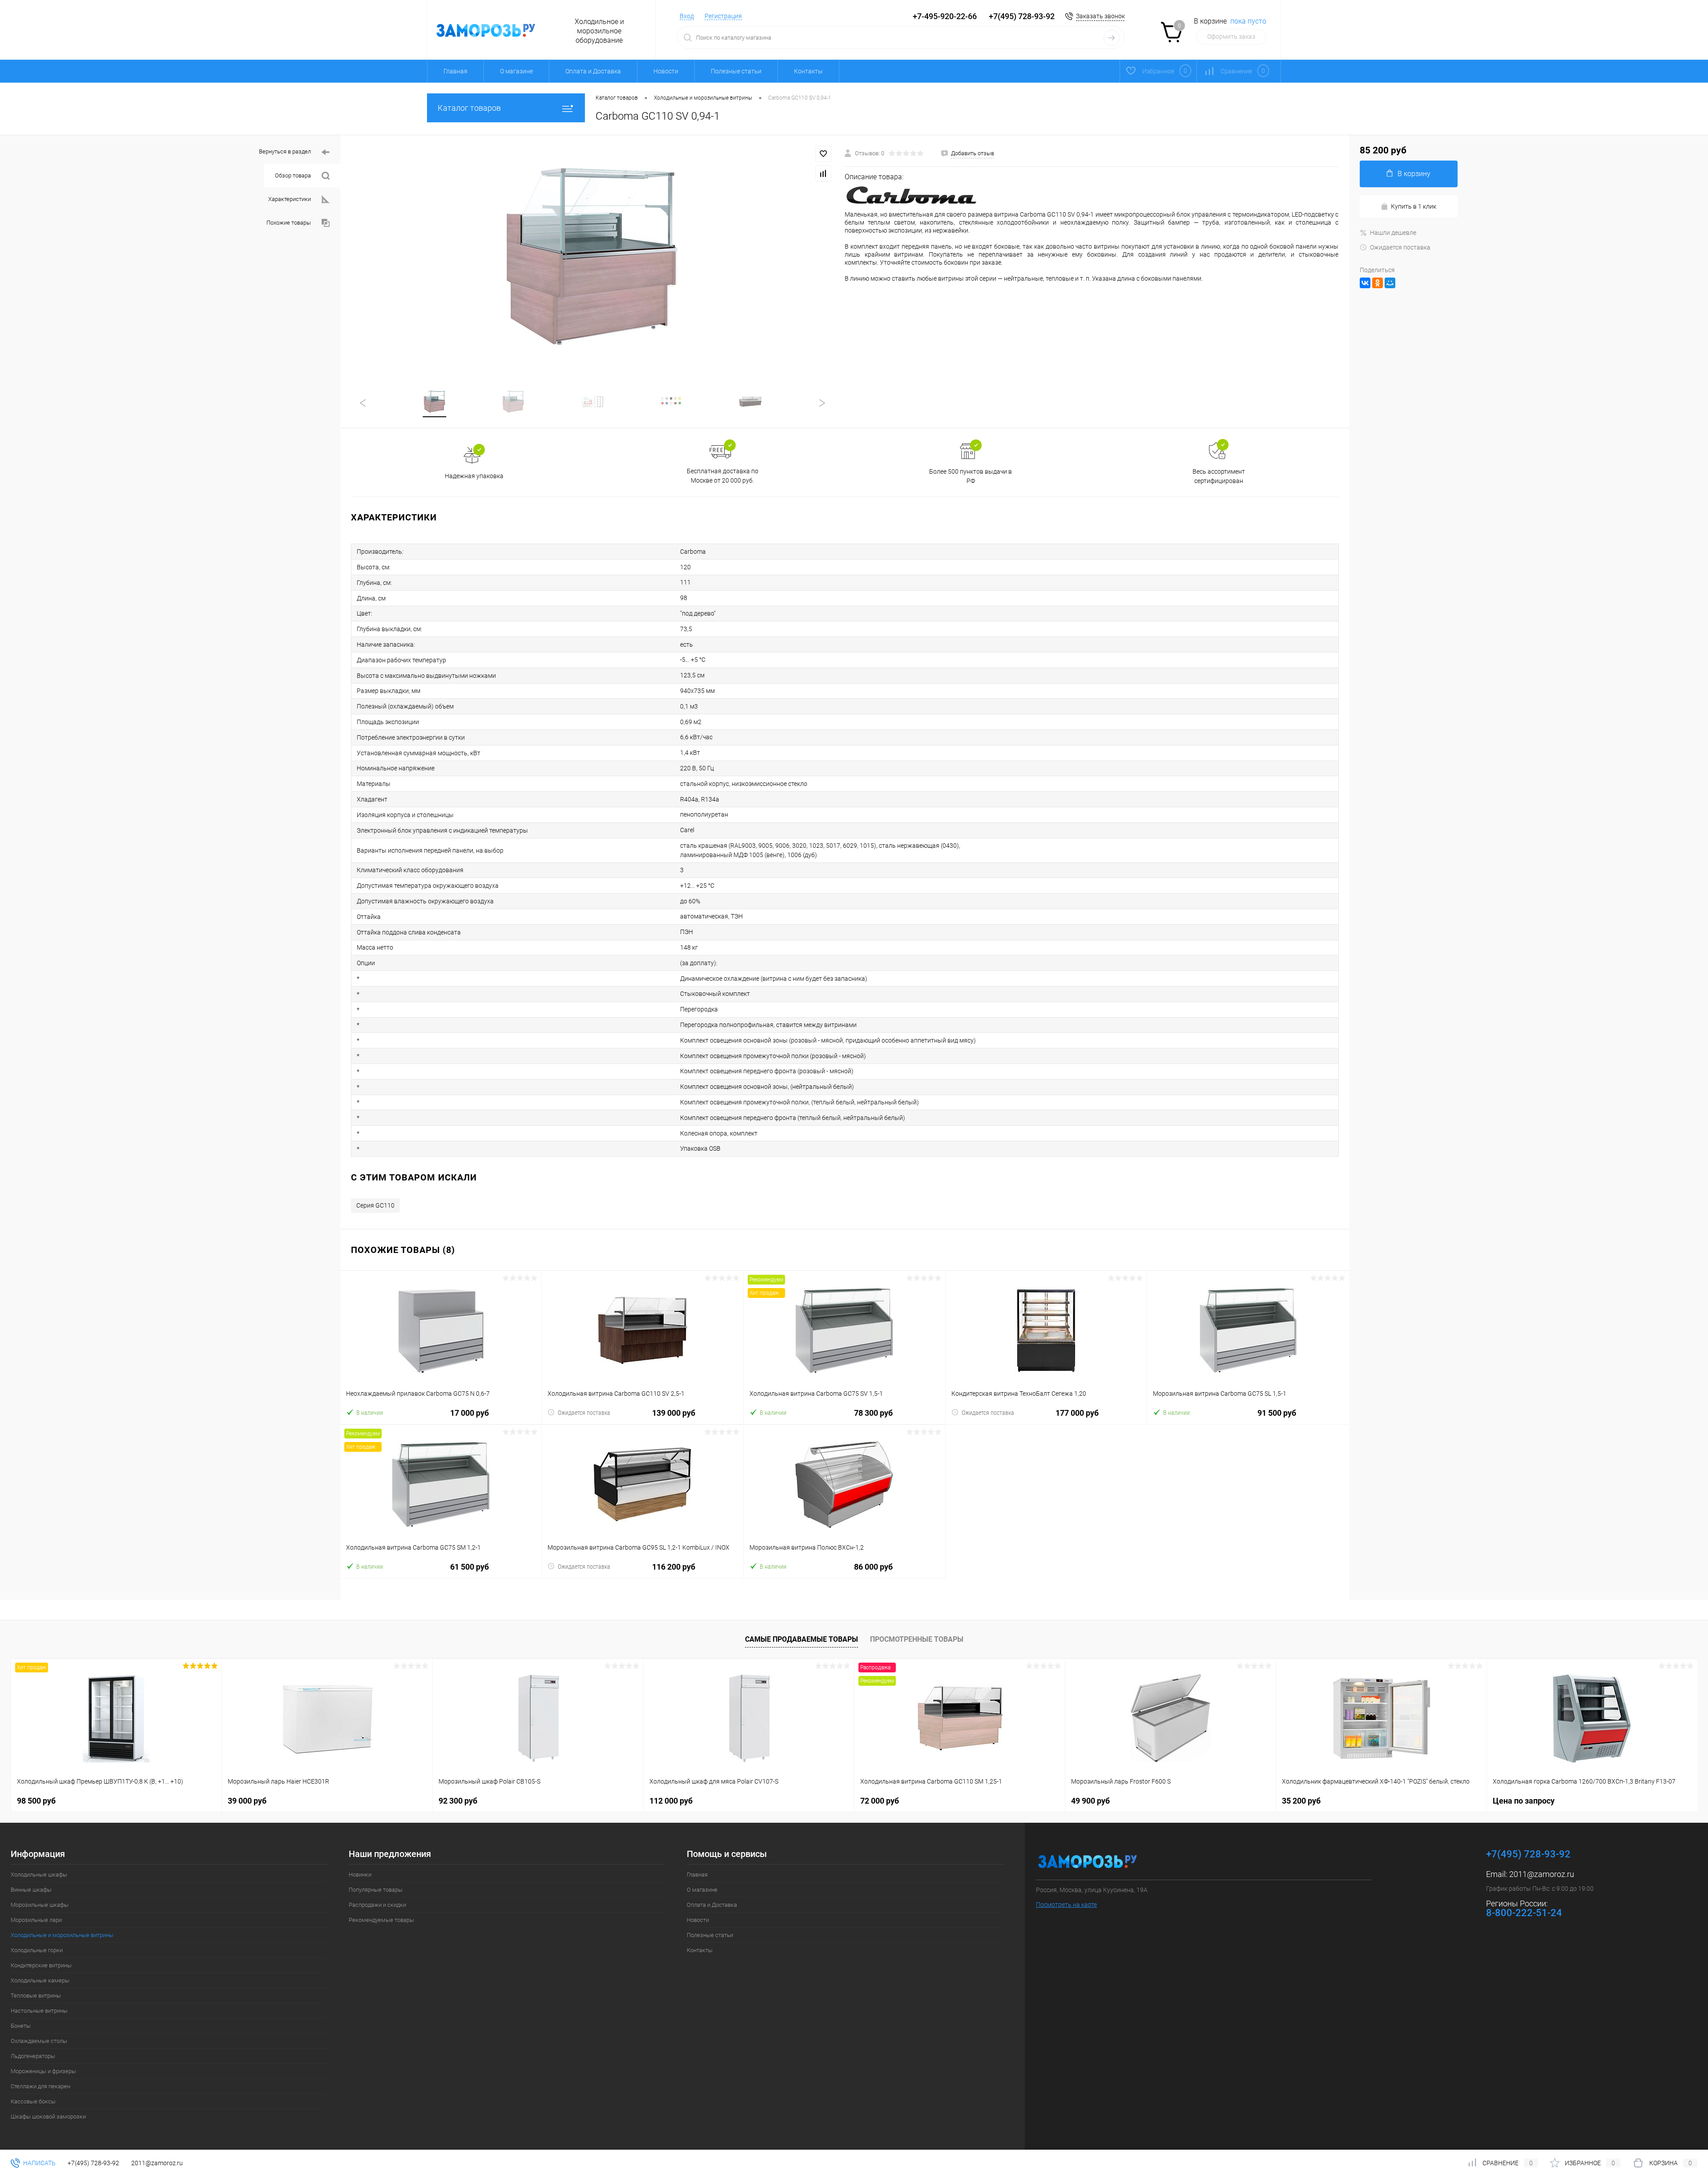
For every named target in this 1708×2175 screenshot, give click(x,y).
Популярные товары (376, 1890)
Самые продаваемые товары (802, 1639)
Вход (687, 16)
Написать (39, 2163)
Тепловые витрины (36, 1996)
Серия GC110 (375, 1205)
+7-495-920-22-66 (945, 16)
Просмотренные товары (917, 1639)
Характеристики (290, 199)
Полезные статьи (736, 71)
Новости (666, 71)
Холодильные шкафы (39, 1875)
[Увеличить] (592, 257)
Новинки (360, 1875)
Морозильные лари (36, 1920)
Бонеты (21, 2026)
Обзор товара (293, 175)
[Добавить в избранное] (823, 154)
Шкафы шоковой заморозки (48, 2117)
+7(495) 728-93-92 (1022, 16)
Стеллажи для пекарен (40, 2086)
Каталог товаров (469, 108)
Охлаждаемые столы (39, 2041)
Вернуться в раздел (285, 151)
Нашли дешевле (1393, 233)
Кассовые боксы (33, 2101)
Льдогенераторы (33, 2056)
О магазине (516, 71)
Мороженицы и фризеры (43, 2071)
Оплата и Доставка (593, 71)
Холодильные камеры (40, 1980)
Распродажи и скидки (377, 1905)
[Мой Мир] (1390, 283)
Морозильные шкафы (40, 1905)
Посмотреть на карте (1066, 1905)
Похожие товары (289, 223)
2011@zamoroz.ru (1542, 1874)
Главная (455, 71)
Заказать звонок (1100, 16)
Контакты (808, 71)
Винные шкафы (31, 1890)
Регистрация (723, 16)
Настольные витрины (39, 2011)
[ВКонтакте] (1365, 283)
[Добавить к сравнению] (823, 173)
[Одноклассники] (1378, 283)
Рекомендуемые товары (381, 1920)
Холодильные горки (37, 1950)
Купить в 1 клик (1414, 206)
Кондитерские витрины (41, 1965)
